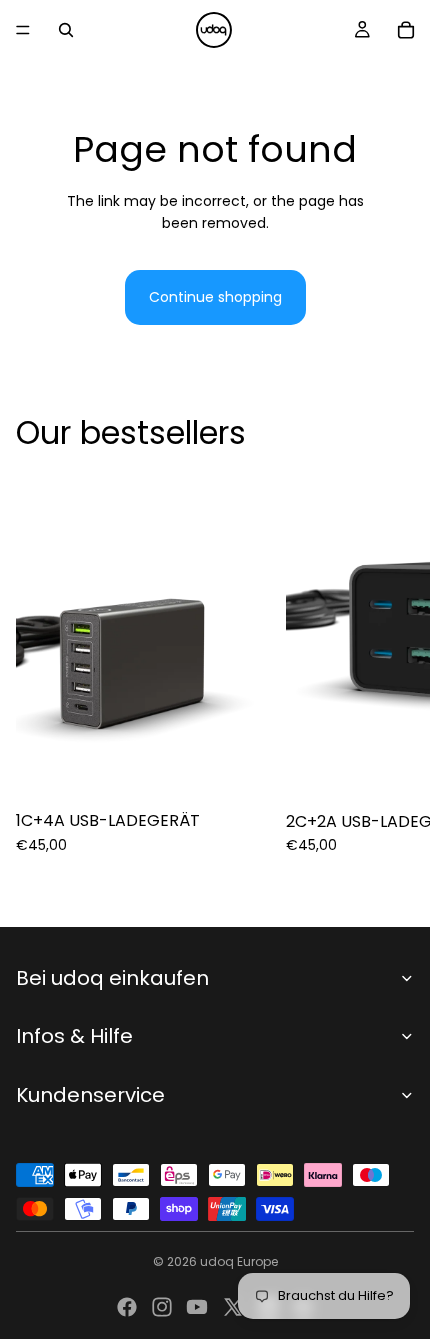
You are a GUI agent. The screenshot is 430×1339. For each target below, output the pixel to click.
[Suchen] (66, 30)
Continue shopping (215, 297)
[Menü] (23, 30)
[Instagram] (162, 1307)
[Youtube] (197, 1307)
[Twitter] (233, 1307)
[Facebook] (127, 1307)
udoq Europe (239, 1261)
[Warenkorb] (406, 30)
